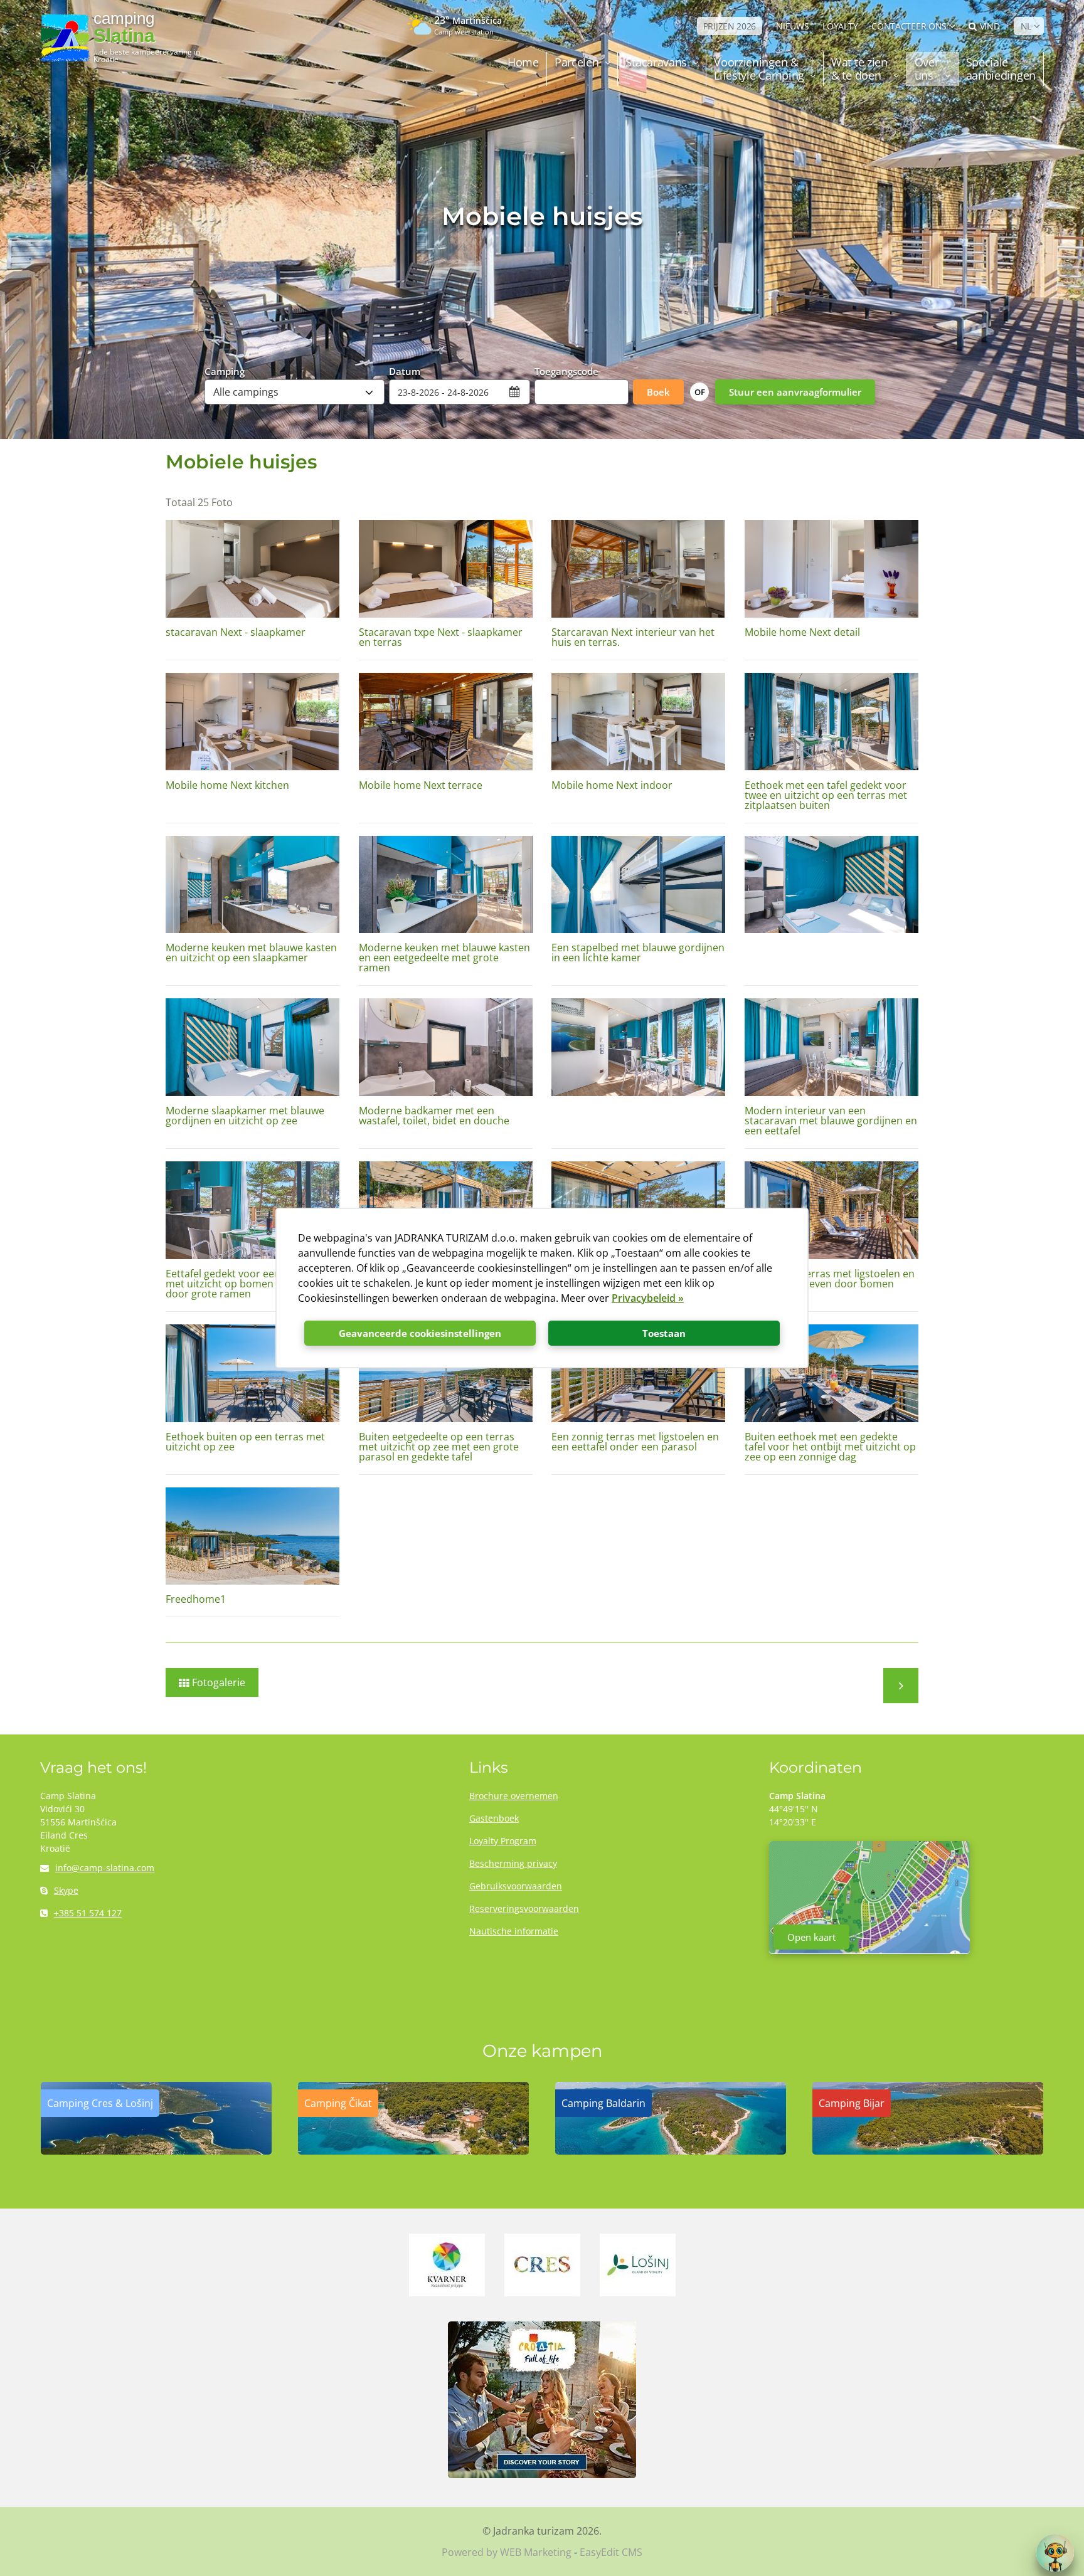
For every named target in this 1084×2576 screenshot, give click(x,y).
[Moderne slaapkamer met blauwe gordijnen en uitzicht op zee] (252, 1047)
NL (1026, 26)
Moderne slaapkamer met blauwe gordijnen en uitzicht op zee (245, 1116)
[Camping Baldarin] (671, 2151)
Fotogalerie (219, 1682)
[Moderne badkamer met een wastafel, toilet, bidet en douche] (446, 1047)
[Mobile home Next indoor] (638, 722)
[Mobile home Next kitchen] (252, 722)
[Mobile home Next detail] (832, 569)
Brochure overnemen (514, 1796)
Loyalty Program (503, 1841)
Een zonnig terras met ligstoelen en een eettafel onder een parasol (635, 1442)
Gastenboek (494, 1818)
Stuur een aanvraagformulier (795, 392)
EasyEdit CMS (611, 2552)
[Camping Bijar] (928, 2151)
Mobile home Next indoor (612, 785)
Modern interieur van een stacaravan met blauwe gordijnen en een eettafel (831, 1121)
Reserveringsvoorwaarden (524, 1908)
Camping (225, 371)
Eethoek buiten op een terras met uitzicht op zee (245, 1442)
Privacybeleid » (648, 1298)
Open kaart (811, 1937)
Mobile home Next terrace (421, 785)
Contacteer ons (909, 26)
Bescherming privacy (513, 1863)
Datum (405, 371)
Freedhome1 (196, 1599)
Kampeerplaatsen (901, 1686)
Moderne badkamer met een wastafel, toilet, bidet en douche (434, 1116)
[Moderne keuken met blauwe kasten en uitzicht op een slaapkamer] (252, 885)
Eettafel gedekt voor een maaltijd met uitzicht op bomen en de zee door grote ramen (243, 1284)
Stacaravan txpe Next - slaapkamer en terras (441, 637)
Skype (66, 1890)
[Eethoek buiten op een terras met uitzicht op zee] (252, 1373)
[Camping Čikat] (413, 2151)
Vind (990, 26)
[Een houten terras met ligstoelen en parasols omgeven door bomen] (832, 1210)
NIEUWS (792, 26)
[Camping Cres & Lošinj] (156, 2151)
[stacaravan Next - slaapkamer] (252, 569)
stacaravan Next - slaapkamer (236, 632)
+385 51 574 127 (88, 1913)
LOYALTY (840, 26)
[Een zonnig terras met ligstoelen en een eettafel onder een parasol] (638, 1373)
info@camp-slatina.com (105, 1868)
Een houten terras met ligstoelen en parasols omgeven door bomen (830, 1279)
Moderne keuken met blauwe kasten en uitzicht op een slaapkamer (251, 953)
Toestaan (664, 1333)
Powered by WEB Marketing (507, 2552)
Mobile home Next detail (802, 632)
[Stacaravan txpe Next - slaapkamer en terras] (446, 569)
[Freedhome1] (252, 1536)
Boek (658, 392)
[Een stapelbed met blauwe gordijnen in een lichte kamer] (638, 885)
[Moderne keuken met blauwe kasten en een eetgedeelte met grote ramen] (446, 885)
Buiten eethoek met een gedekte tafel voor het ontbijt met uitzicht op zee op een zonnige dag (830, 1447)
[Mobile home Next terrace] (446, 722)
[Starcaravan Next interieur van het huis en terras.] (638, 569)
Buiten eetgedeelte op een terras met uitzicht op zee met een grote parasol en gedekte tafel (439, 1447)
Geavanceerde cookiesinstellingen (420, 1333)
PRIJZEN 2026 (730, 26)
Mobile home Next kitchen (227, 785)
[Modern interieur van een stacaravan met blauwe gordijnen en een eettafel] (832, 1047)
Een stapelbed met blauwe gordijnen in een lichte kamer (638, 953)
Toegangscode (566, 371)
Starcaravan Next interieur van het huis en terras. (633, 637)
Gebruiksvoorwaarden (516, 1886)
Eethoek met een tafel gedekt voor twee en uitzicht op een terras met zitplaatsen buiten (826, 795)
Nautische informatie (514, 1931)
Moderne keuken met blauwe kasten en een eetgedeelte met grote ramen (444, 958)
